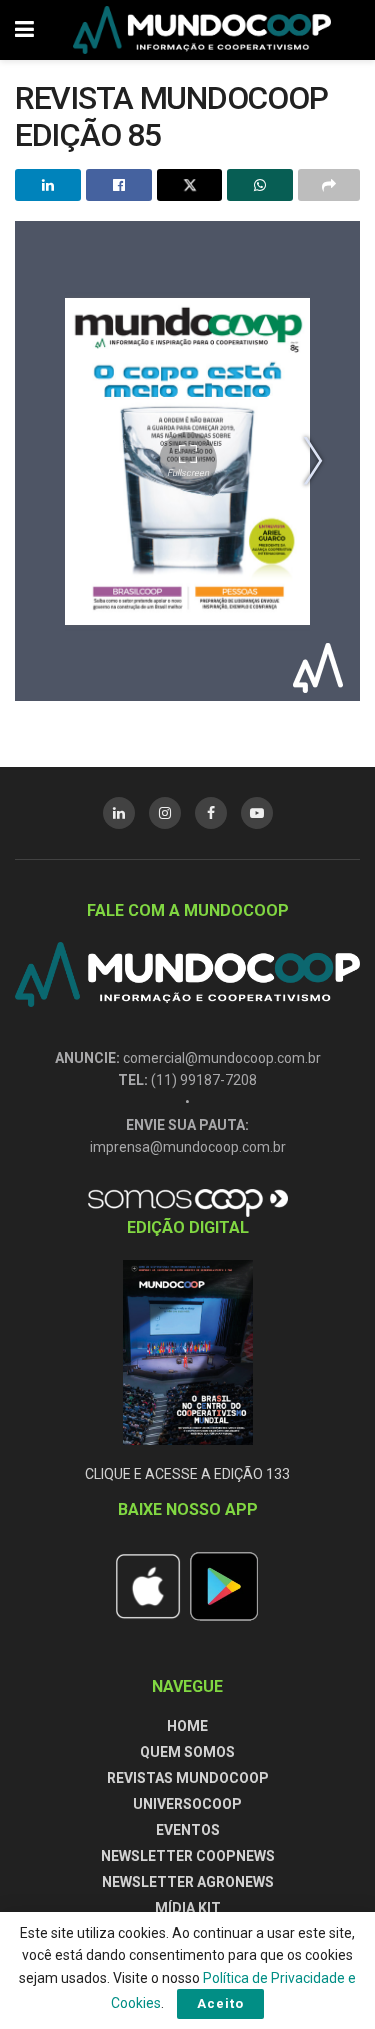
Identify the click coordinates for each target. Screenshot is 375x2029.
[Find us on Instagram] (165, 813)
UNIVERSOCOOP (187, 1804)
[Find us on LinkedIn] (119, 813)
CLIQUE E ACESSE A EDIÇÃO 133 (187, 1474)
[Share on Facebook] (119, 185)
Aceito (220, 2003)
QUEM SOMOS (187, 1752)
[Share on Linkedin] (48, 185)
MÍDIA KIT (188, 1908)
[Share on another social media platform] (329, 185)
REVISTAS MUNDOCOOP (188, 1778)
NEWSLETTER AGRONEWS (188, 1882)
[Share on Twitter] (190, 185)
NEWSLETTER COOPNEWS (188, 1856)
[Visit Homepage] (202, 30)
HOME (187, 1726)
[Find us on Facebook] (211, 813)
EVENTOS (188, 1830)
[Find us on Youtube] (257, 813)
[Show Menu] (24, 30)
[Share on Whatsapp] (260, 185)
